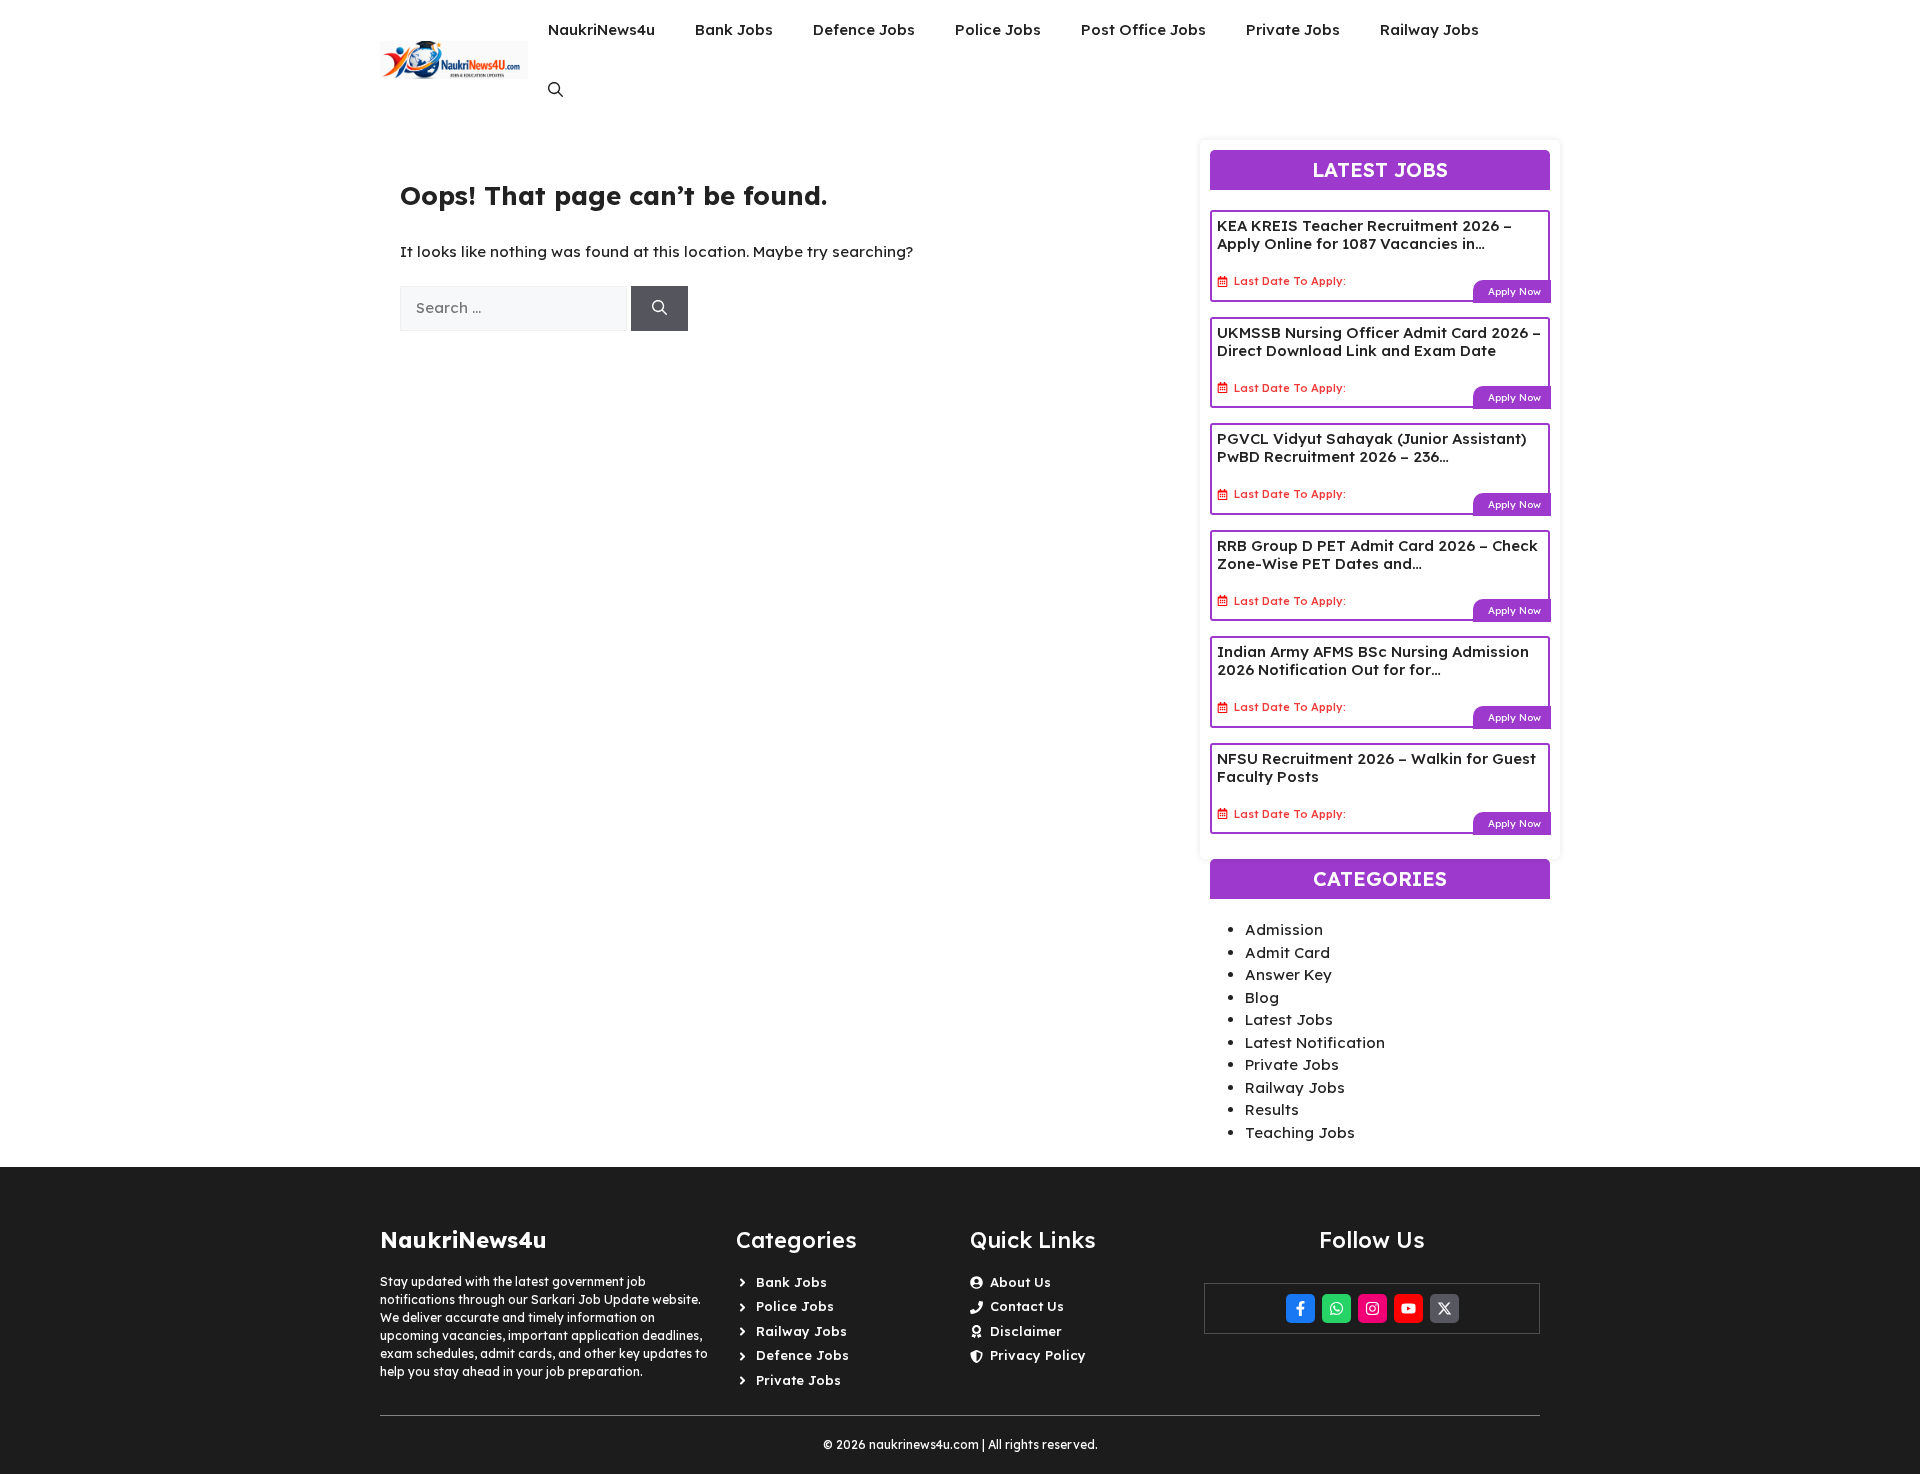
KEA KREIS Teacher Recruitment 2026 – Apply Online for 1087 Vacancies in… (1364, 234)
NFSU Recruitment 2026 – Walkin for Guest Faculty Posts (1376, 767)
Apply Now (1514, 291)
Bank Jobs (734, 29)
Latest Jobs (1289, 1019)
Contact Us (1027, 1306)
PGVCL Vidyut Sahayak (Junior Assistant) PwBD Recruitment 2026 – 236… (1371, 447)
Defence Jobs (864, 29)
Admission (1284, 929)
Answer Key (1288, 974)
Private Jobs (1293, 29)
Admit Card (1287, 952)
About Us (1020, 1282)
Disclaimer (1026, 1331)
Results (1272, 1109)
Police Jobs (998, 29)
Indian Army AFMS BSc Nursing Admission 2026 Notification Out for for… (1373, 660)
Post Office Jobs (1143, 29)
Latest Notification (1315, 1042)
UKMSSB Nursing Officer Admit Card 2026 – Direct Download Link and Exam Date (1379, 341)
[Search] (659, 308)
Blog (1262, 997)
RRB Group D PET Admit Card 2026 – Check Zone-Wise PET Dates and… (1377, 554)
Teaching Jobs (1300, 1132)
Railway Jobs (1429, 29)
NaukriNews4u (601, 29)
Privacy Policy (1038, 1355)
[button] (555, 90)
